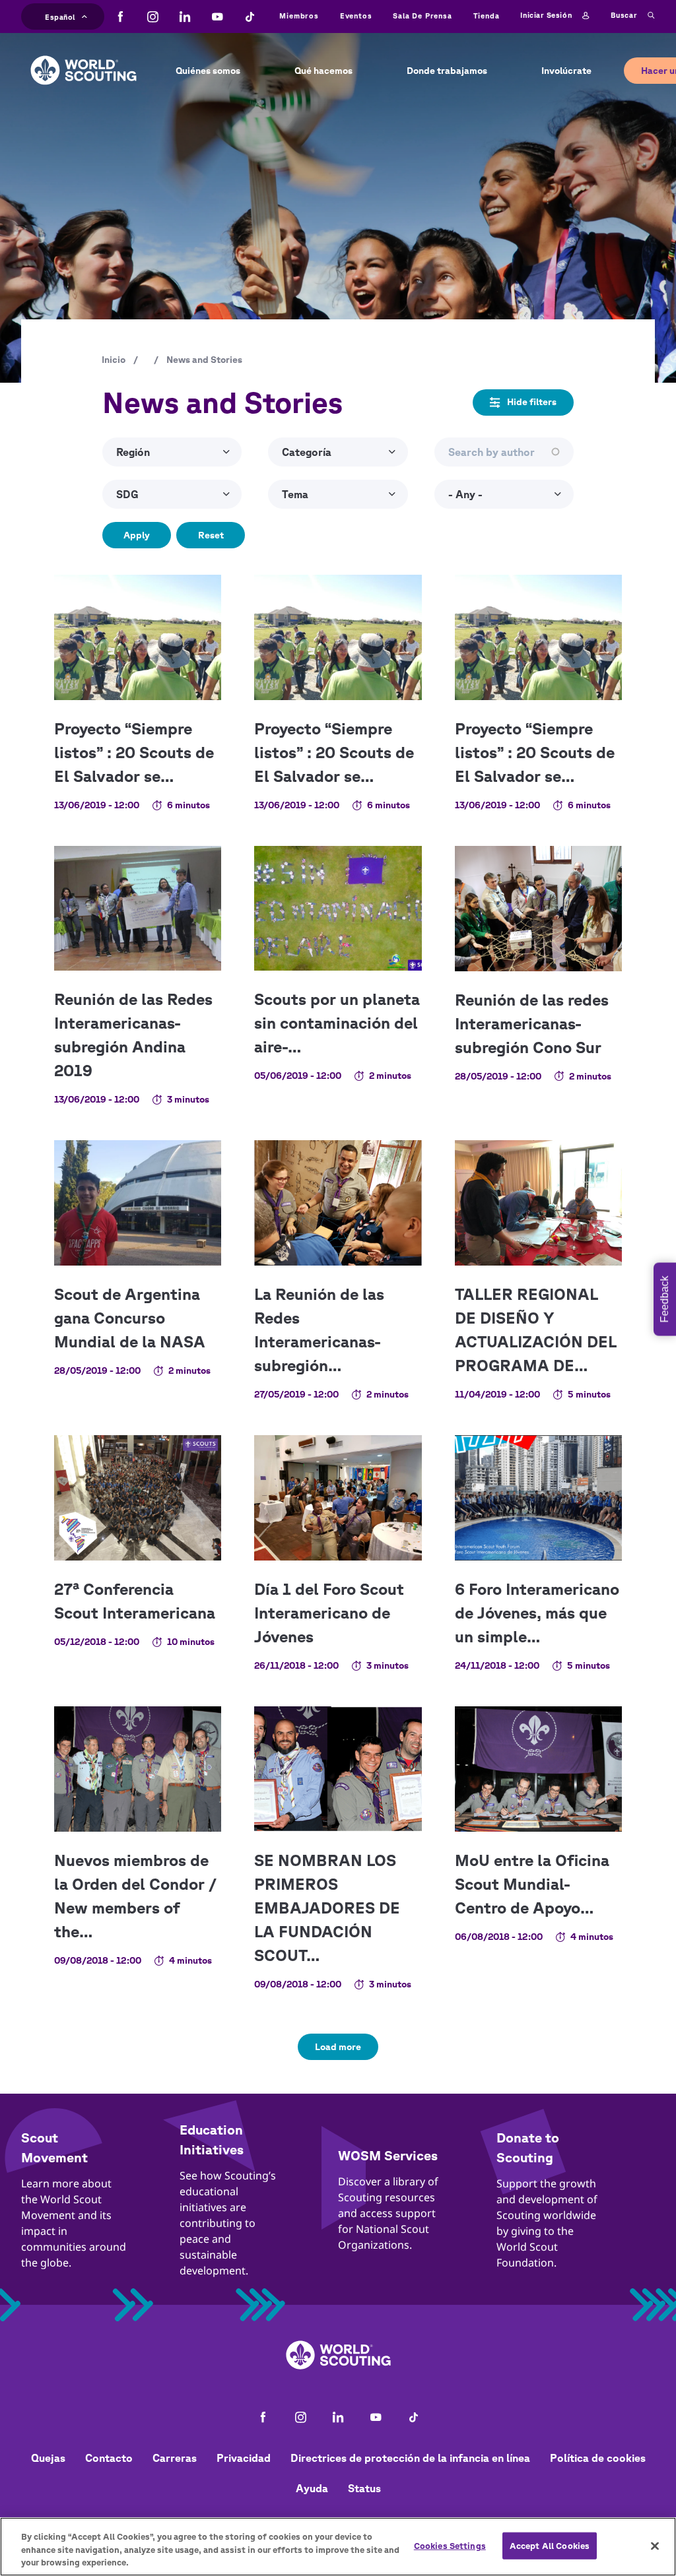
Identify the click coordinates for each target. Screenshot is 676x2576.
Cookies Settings (450, 2545)
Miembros (299, 16)
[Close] (655, 2546)
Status (364, 2488)
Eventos (356, 16)
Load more (338, 2047)
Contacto (109, 2458)
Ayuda (312, 2488)
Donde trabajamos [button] (447, 71)
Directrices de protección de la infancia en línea (410, 2458)
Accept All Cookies (550, 2545)
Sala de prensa (422, 16)
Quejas (48, 2458)
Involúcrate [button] (566, 71)
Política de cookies (598, 2458)
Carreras (175, 2458)
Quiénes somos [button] (208, 71)
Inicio (114, 360)
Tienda (487, 16)
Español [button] (60, 15)
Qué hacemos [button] (323, 71)
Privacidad (244, 2458)
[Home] (84, 60)
